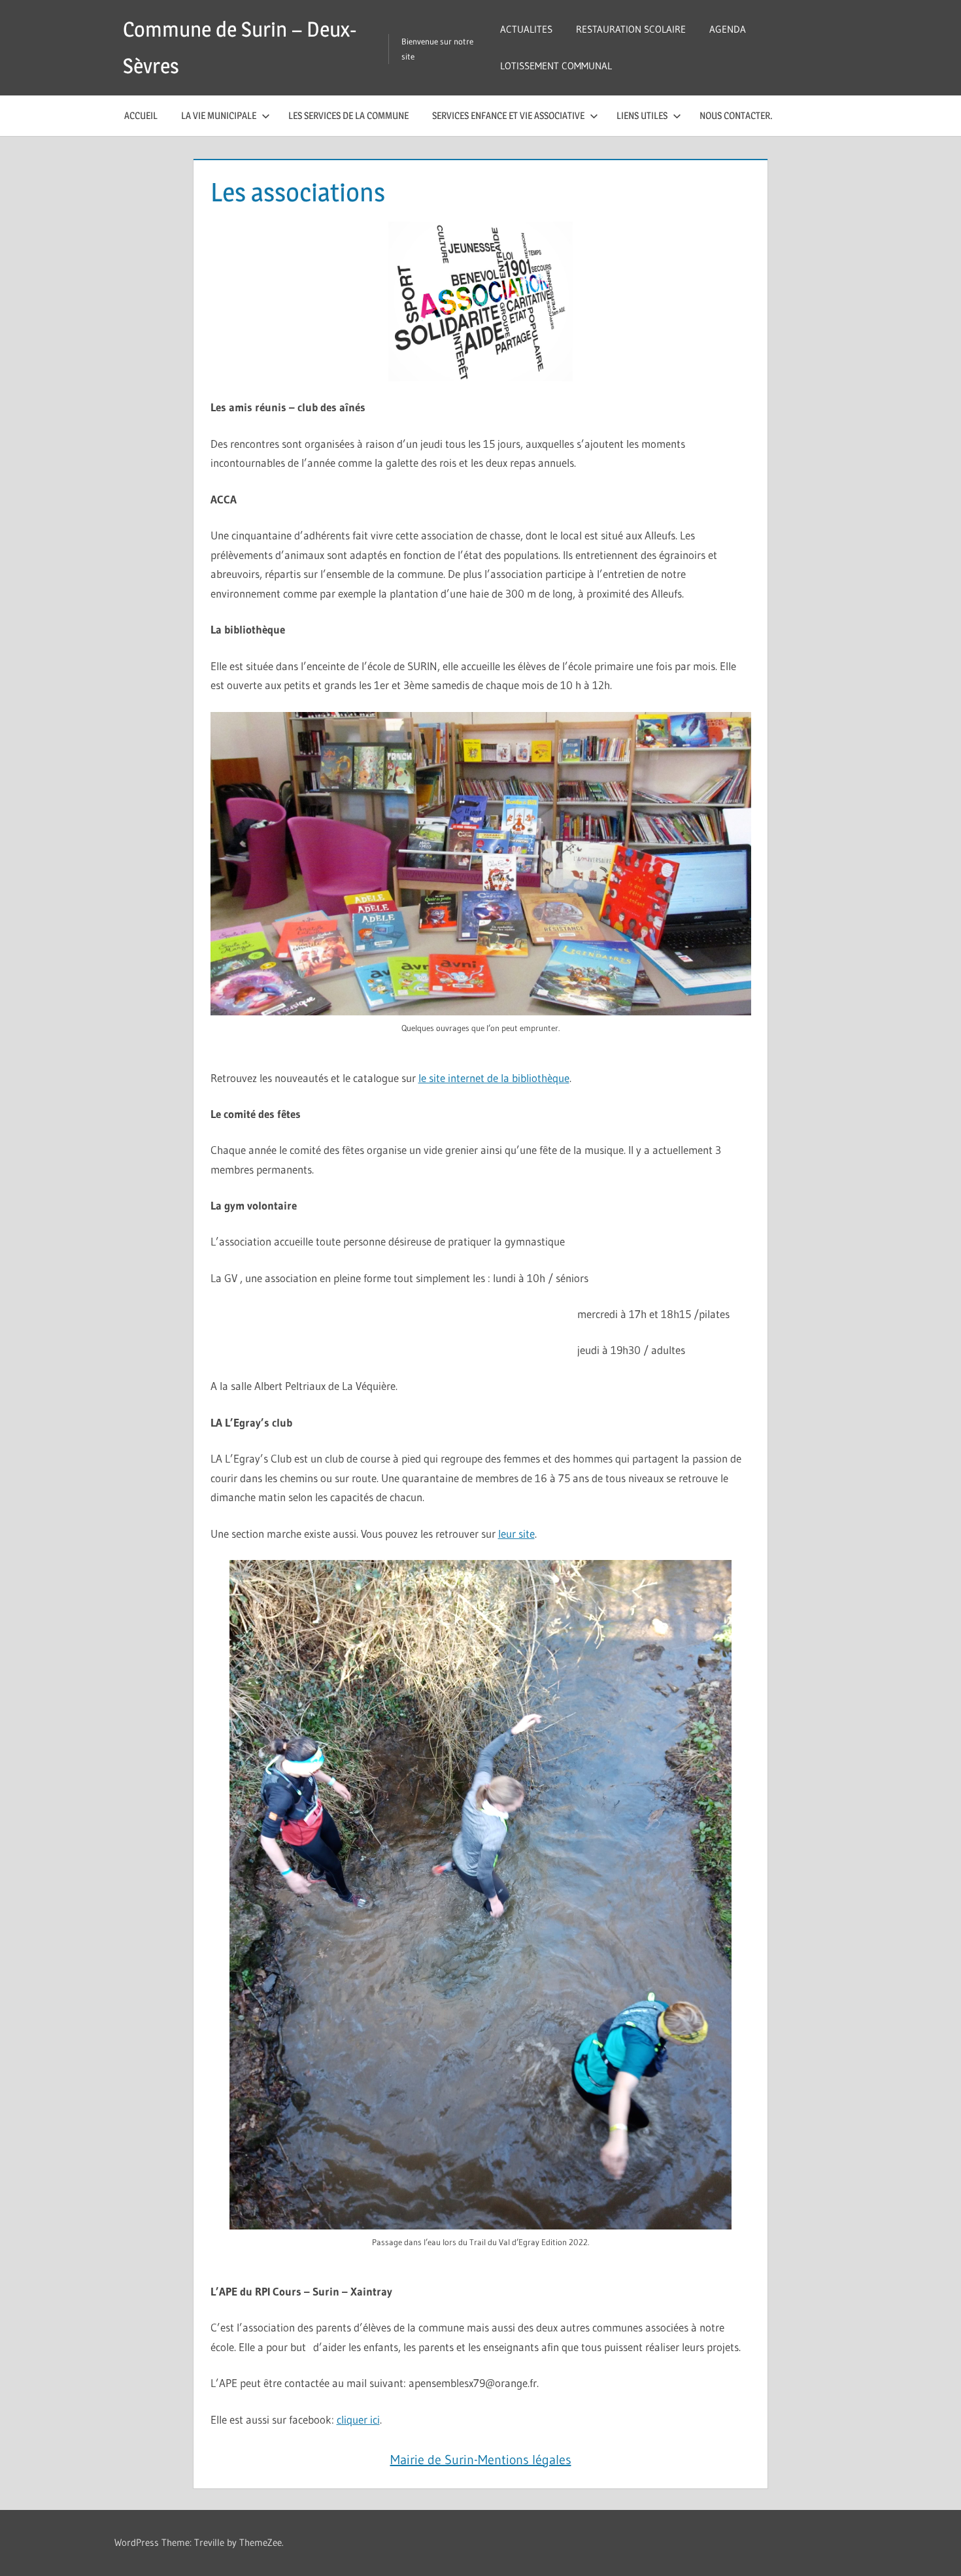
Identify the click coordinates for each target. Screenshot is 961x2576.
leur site (516, 1534)
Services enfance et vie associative (508, 115)
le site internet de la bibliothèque (494, 1078)
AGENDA (728, 29)
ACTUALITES (526, 29)
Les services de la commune (348, 115)
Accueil (141, 115)
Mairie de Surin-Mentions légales (481, 2460)
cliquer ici (358, 2419)
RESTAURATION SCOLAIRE (631, 29)
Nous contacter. (736, 115)
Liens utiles (642, 115)
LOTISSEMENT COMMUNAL (556, 66)
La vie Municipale (219, 115)
